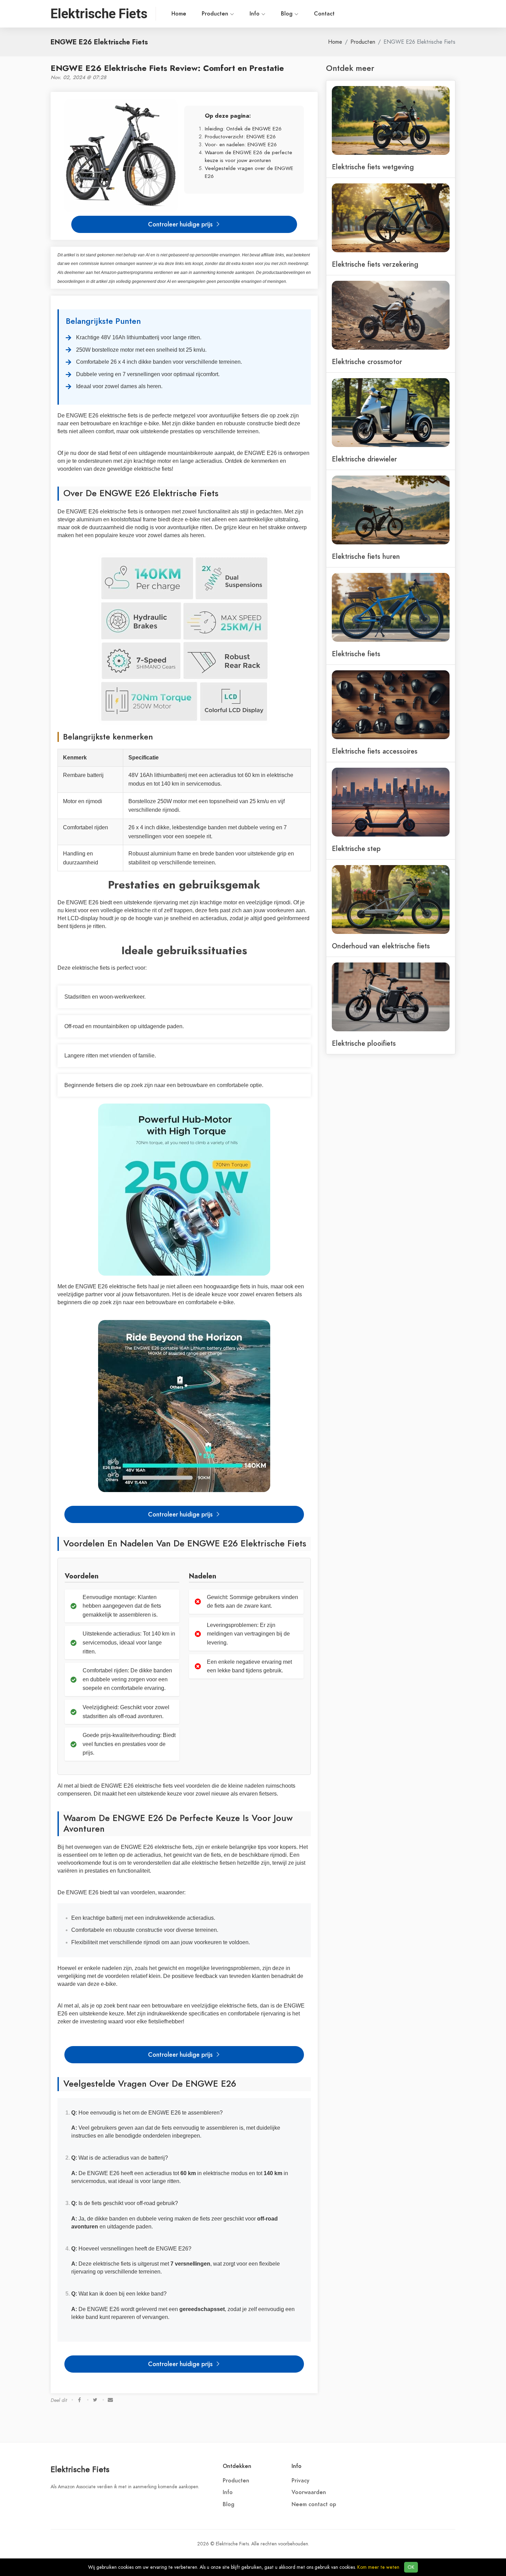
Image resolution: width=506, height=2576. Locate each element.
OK (411, 2567)
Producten (216, 14)
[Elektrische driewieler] (391, 412)
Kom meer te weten (378, 2567)
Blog (288, 14)
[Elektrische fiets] (391, 607)
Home (179, 14)
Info (255, 14)
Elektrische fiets (356, 654)
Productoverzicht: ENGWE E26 (240, 136)
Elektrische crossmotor (367, 362)
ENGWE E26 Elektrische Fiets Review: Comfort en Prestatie (167, 68)
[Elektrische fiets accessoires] (391, 704)
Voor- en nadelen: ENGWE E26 (241, 144)
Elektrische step (356, 849)
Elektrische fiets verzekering (375, 264)
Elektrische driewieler (364, 459)
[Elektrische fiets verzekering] (391, 217)
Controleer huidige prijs (181, 224)
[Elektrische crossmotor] (391, 315)
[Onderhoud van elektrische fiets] (391, 899)
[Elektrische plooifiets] (391, 996)
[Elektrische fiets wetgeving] (391, 120)
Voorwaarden (309, 2492)
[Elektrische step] (391, 801)
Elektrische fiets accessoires (375, 751)
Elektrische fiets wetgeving (373, 167)
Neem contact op (314, 2504)
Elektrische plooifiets (364, 1043)
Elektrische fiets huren (366, 556)
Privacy (301, 2481)
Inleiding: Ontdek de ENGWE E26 (243, 129)
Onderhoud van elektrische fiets (381, 946)
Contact (324, 14)
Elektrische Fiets (80, 2469)
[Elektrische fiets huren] (391, 509)
